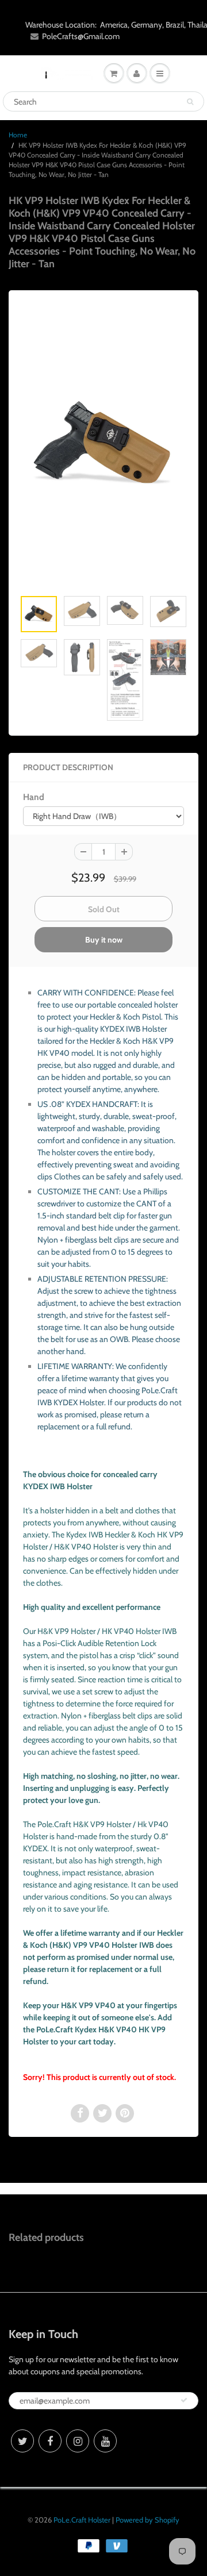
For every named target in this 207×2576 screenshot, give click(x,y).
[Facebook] (50, 2441)
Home (18, 135)
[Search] (190, 102)
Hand (34, 797)
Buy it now (104, 940)
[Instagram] (78, 2441)
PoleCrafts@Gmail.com (81, 36)
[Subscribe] (184, 2400)
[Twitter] (22, 2441)
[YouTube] (105, 2441)
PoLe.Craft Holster (82, 2520)
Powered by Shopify (147, 2520)
